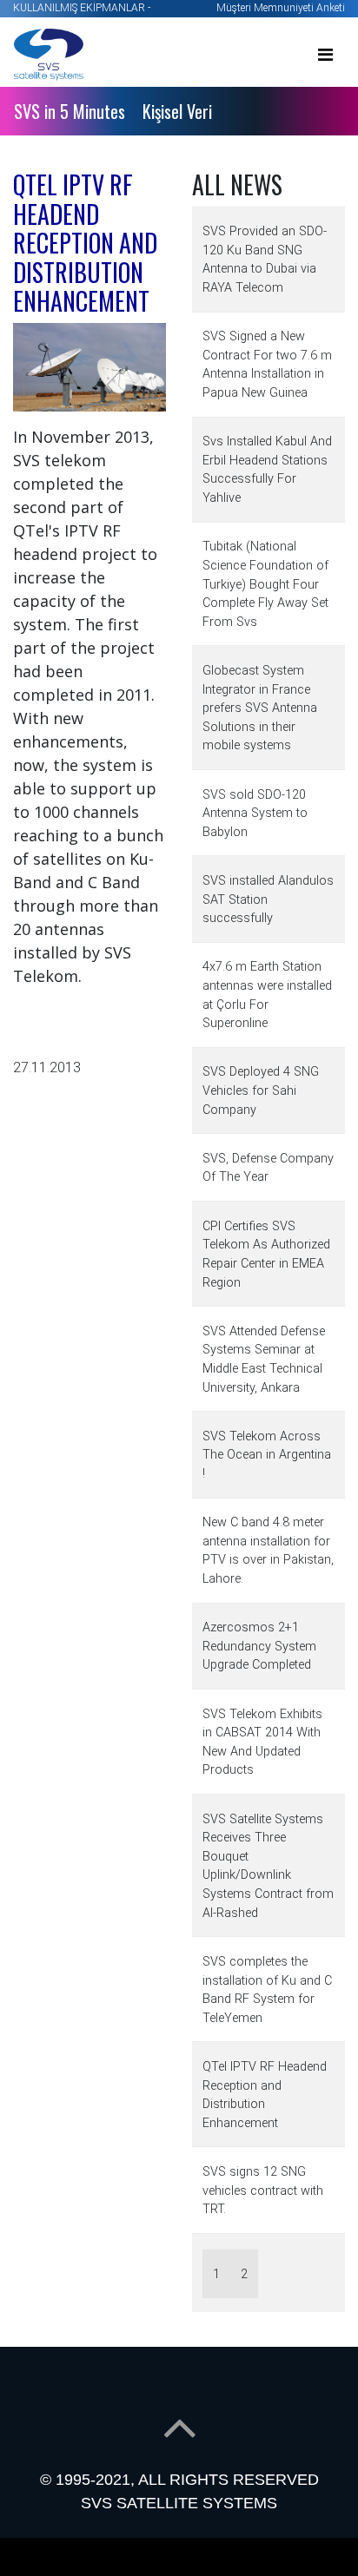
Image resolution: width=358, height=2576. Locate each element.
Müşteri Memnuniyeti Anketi (281, 8)
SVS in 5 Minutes (70, 111)
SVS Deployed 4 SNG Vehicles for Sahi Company (261, 1090)
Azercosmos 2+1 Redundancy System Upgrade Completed (259, 1646)
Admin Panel (37, 2565)
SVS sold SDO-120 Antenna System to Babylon (255, 814)
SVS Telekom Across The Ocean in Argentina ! (267, 1455)
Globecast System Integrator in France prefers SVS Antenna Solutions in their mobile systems (260, 708)
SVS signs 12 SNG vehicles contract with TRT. (263, 2191)
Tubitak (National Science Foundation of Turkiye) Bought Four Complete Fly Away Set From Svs (265, 584)
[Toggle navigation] (325, 55)
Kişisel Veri (177, 111)
